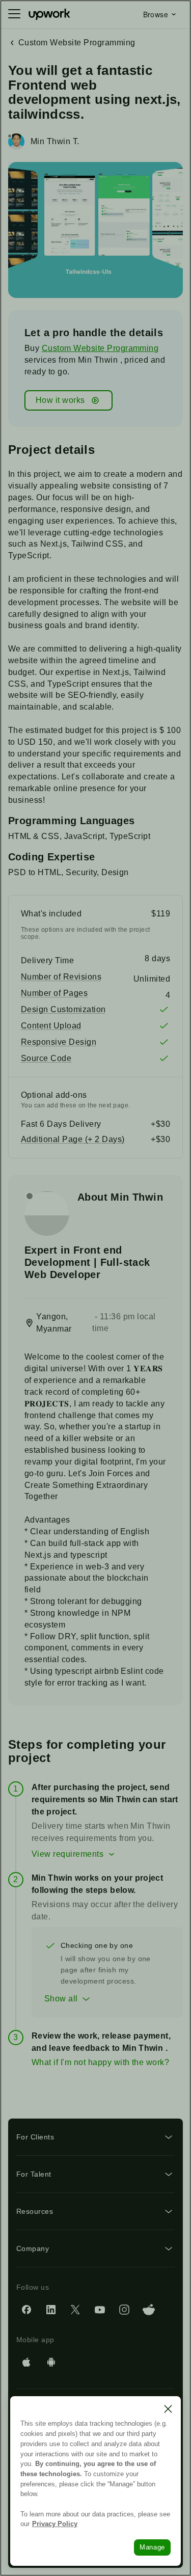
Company (33, 2248)
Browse (156, 14)
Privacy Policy (55, 2524)
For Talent (34, 2174)
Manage (152, 2547)
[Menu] (14, 14)
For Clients (35, 2137)
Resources (35, 2211)
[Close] (168, 2409)
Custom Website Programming (100, 348)
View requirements (67, 1854)
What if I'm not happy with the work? (100, 2062)
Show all (61, 1999)
